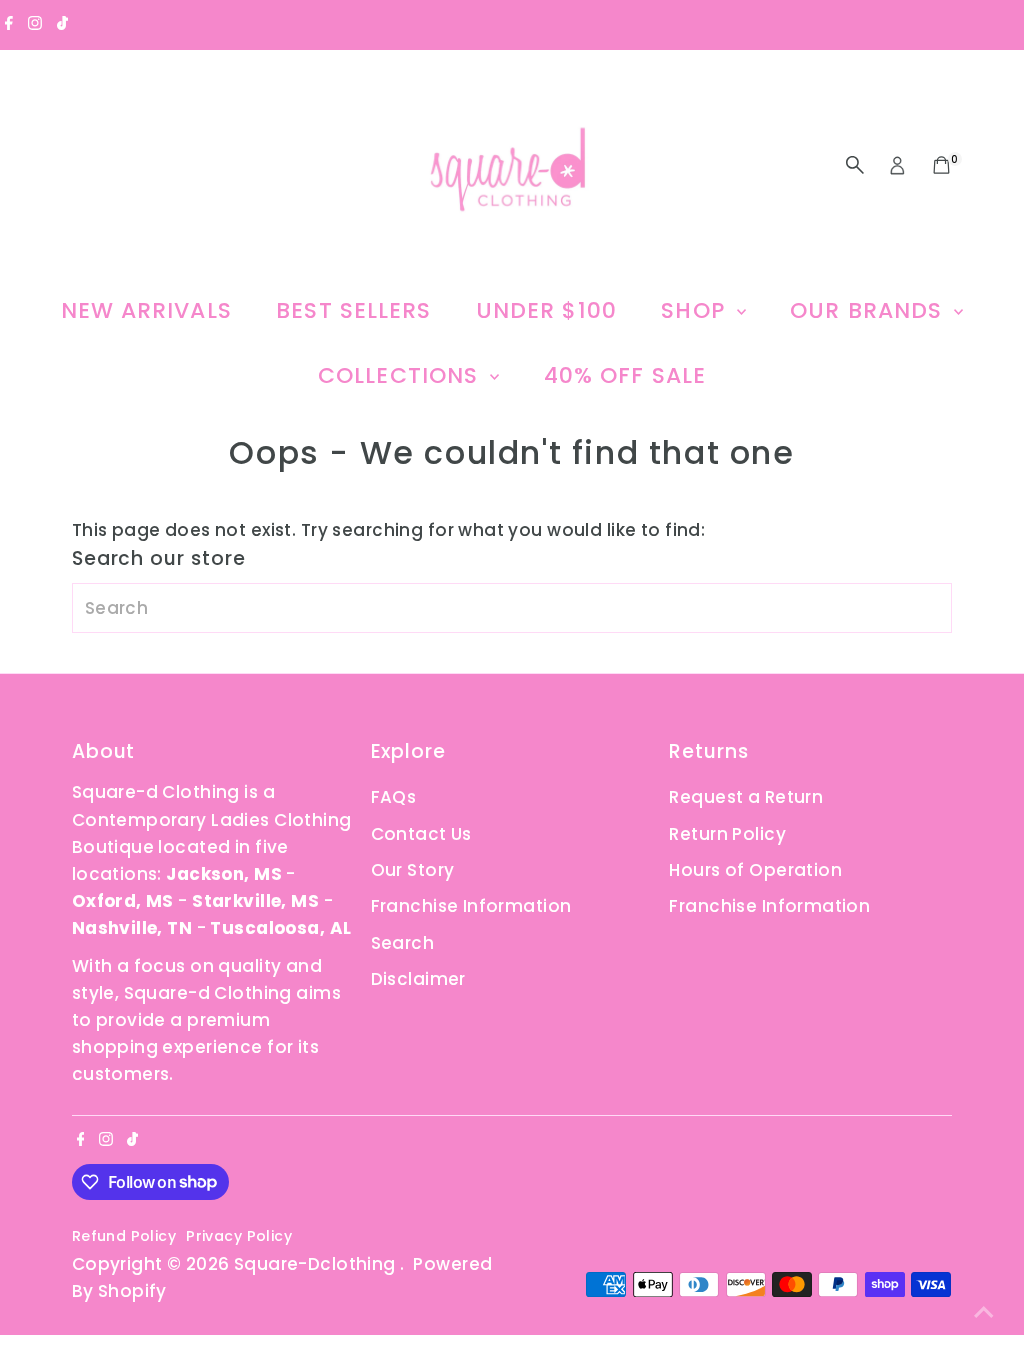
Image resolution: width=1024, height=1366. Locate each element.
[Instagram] (35, 24)
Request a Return (746, 797)
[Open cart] (941, 165)
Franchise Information (471, 906)
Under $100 (546, 310)
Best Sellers (353, 310)
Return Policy (727, 834)
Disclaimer (418, 979)
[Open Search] (855, 165)
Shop (696, 310)
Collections (401, 375)
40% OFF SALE (625, 375)
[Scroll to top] (984, 1311)
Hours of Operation (755, 870)
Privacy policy (239, 1236)
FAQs (394, 797)
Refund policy (124, 1236)
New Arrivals (146, 310)
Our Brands (869, 310)
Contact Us (421, 834)
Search (403, 943)
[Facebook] (9, 24)
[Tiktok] (62, 24)
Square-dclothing (317, 1264)
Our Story (413, 870)
